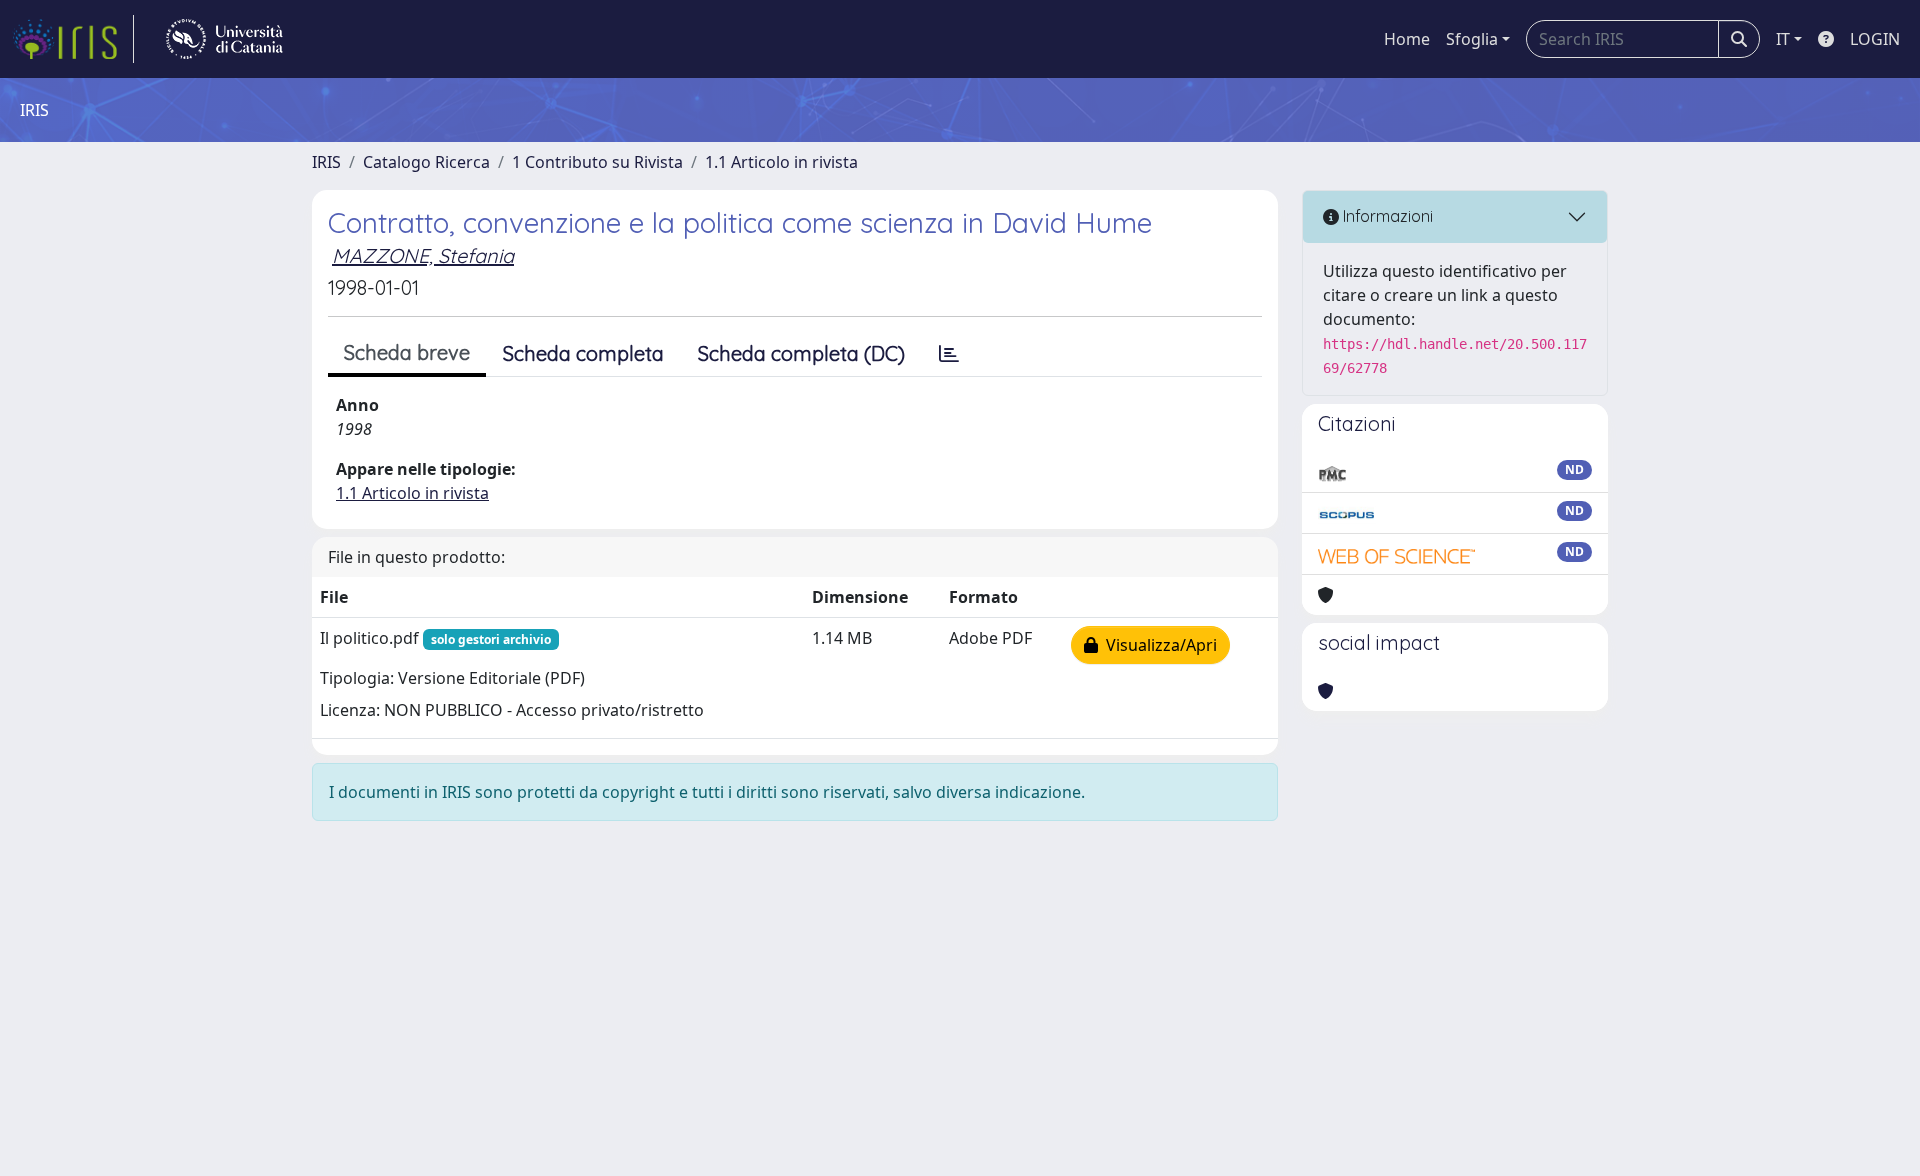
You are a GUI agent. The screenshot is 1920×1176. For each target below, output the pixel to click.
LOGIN (1875, 39)
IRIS (326, 162)
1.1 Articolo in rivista (781, 162)
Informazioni (1386, 216)
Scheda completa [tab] (583, 353)
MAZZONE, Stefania (423, 255)
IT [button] (1783, 39)
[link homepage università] (224, 39)
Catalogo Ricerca (426, 162)
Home (1407, 39)
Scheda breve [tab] (407, 352)
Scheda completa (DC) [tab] (801, 353)
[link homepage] (73, 39)
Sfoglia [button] (1472, 39)
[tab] (949, 354)
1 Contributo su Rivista (597, 162)
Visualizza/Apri (1157, 645)
